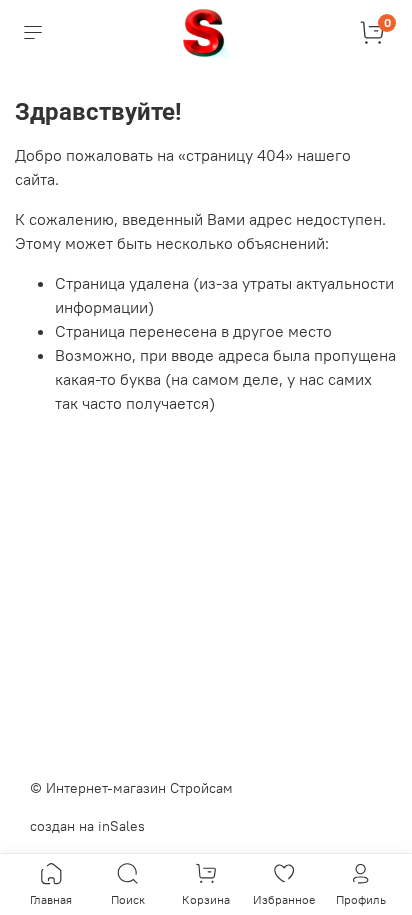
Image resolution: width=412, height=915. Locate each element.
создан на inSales (87, 826)
